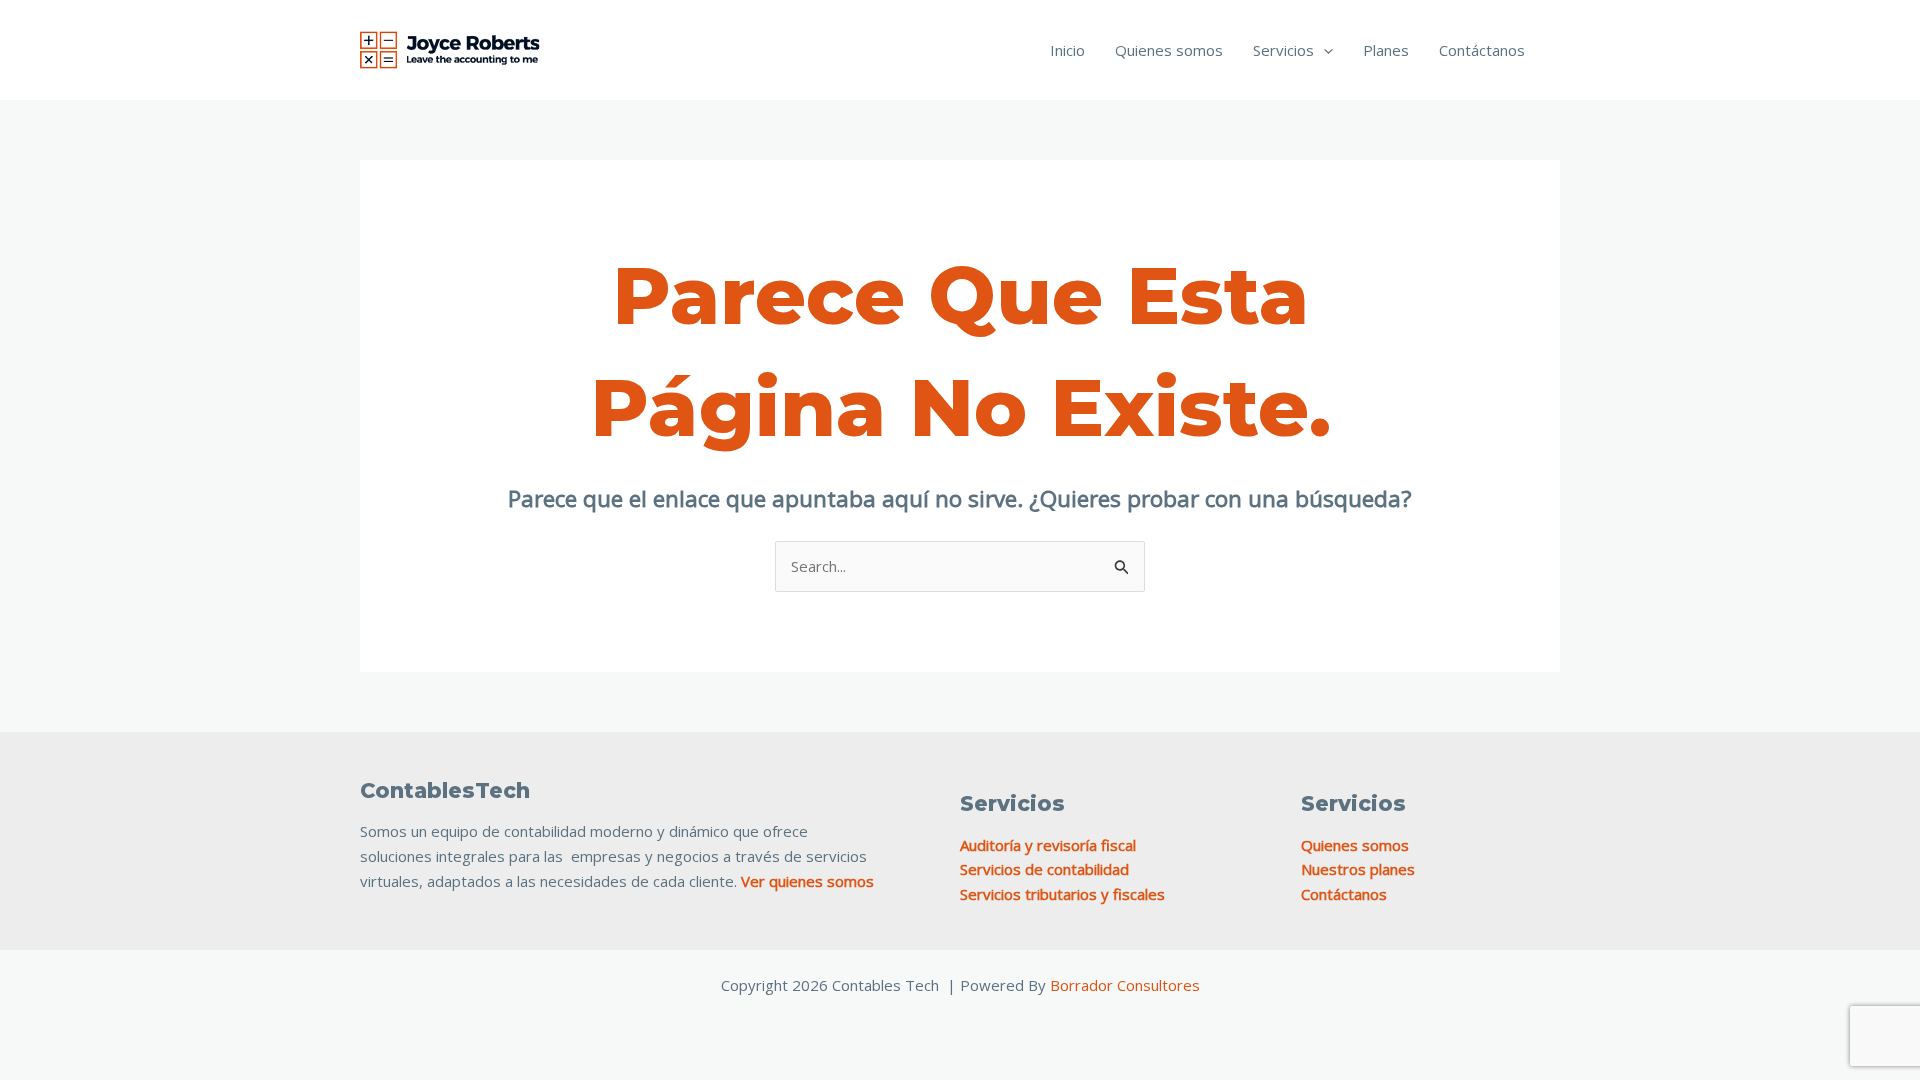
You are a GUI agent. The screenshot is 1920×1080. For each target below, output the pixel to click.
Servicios (1283, 50)
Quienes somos (1169, 50)
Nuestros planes (1358, 869)
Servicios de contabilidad (1044, 869)
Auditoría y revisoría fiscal (1048, 845)
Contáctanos (1482, 50)
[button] (1323, 50)
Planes (1386, 50)
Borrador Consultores (1125, 985)
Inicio (1067, 50)
